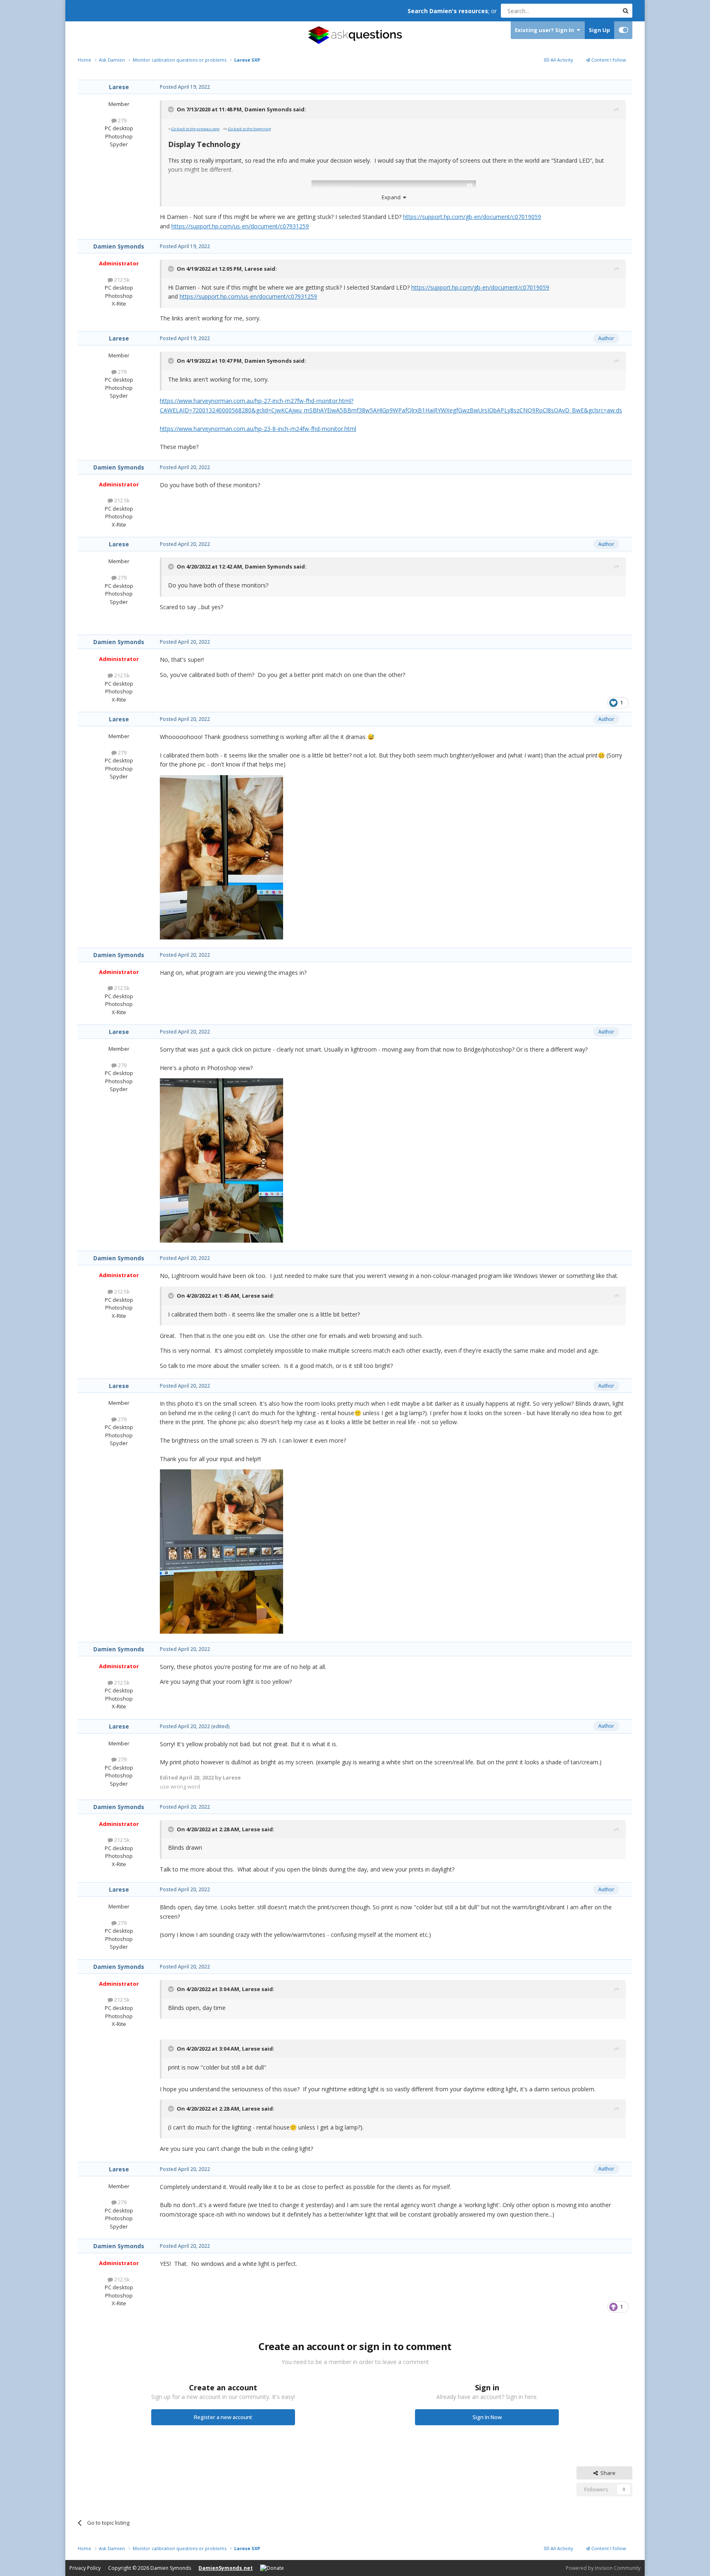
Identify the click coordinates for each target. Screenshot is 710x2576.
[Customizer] (624, 30)
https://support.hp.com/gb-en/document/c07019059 (472, 217)
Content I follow (608, 60)
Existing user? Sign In (546, 30)
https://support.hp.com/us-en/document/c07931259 (240, 226)
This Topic (595, 10)
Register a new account (223, 2417)
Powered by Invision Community (603, 2568)
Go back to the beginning (249, 129)
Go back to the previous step (195, 129)
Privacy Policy (85, 2568)
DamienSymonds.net (226, 2568)
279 (122, 120)
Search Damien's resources (448, 11)
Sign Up (599, 30)
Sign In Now (487, 2417)
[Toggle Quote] (172, 109)
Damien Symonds (268, 109)
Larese (119, 87)
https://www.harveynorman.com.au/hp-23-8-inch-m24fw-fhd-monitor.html (258, 429)
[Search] (625, 11)
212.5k (121, 280)
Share (607, 2473)
